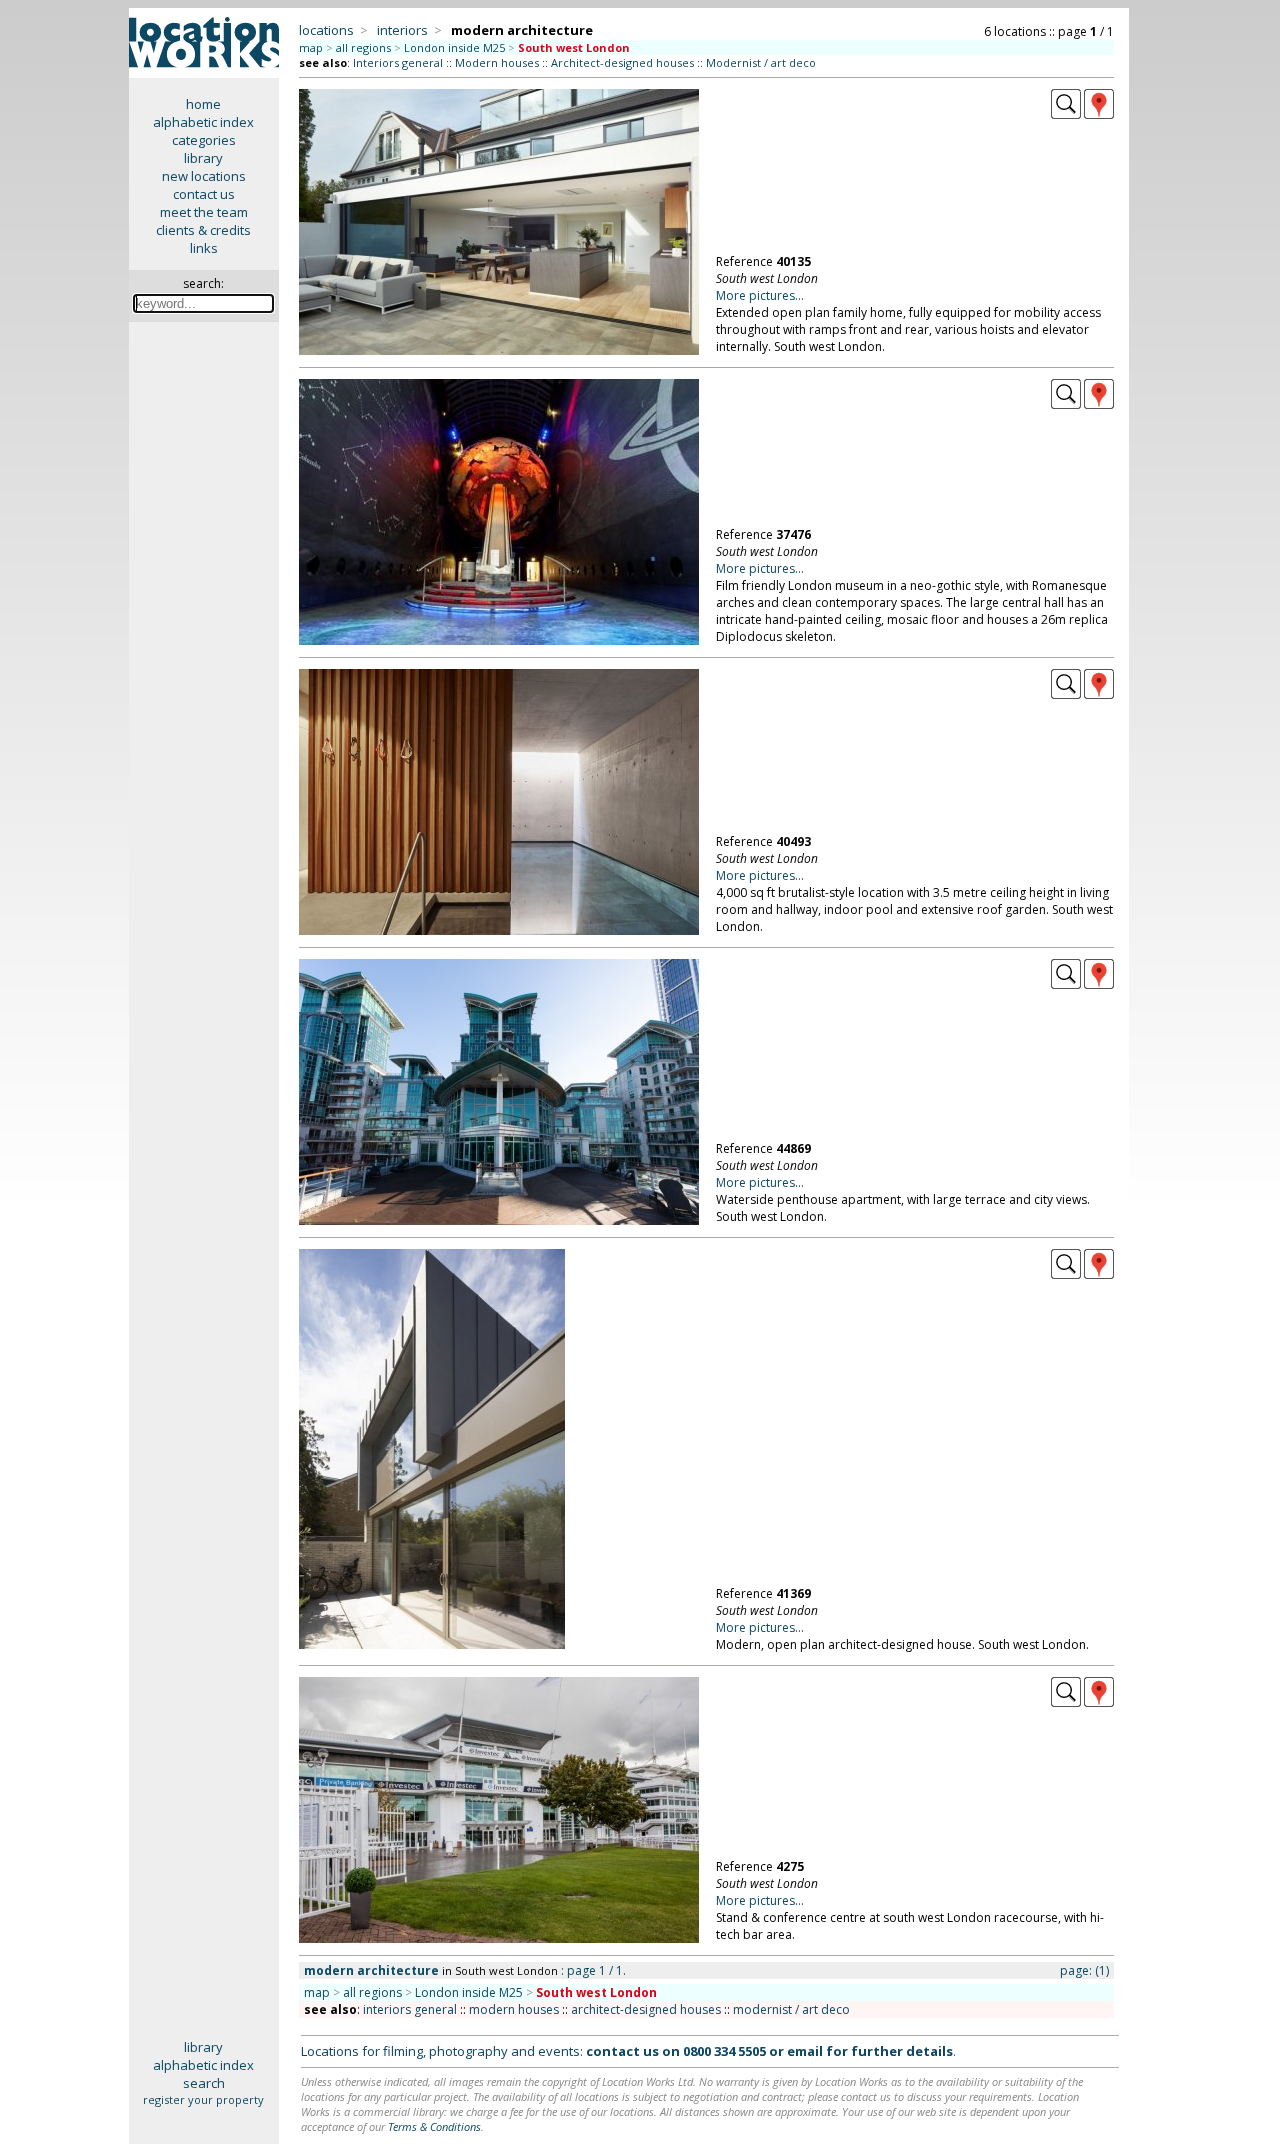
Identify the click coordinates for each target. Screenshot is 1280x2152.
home (203, 104)
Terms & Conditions (434, 2126)
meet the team (204, 212)
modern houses (514, 2009)
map (311, 47)
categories (204, 140)
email (805, 2051)
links (204, 248)
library (203, 158)
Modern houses (497, 62)
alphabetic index (203, 122)
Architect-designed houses (622, 62)
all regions (363, 47)
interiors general (410, 2009)
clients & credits (203, 230)
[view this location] (1066, 114)
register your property (203, 2099)
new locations (204, 176)
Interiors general (398, 62)
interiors (402, 30)
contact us (204, 194)
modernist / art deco (791, 2009)
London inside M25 (454, 47)
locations (326, 30)
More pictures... (760, 295)
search (204, 2083)
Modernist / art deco (761, 62)
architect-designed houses (646, 2009)
